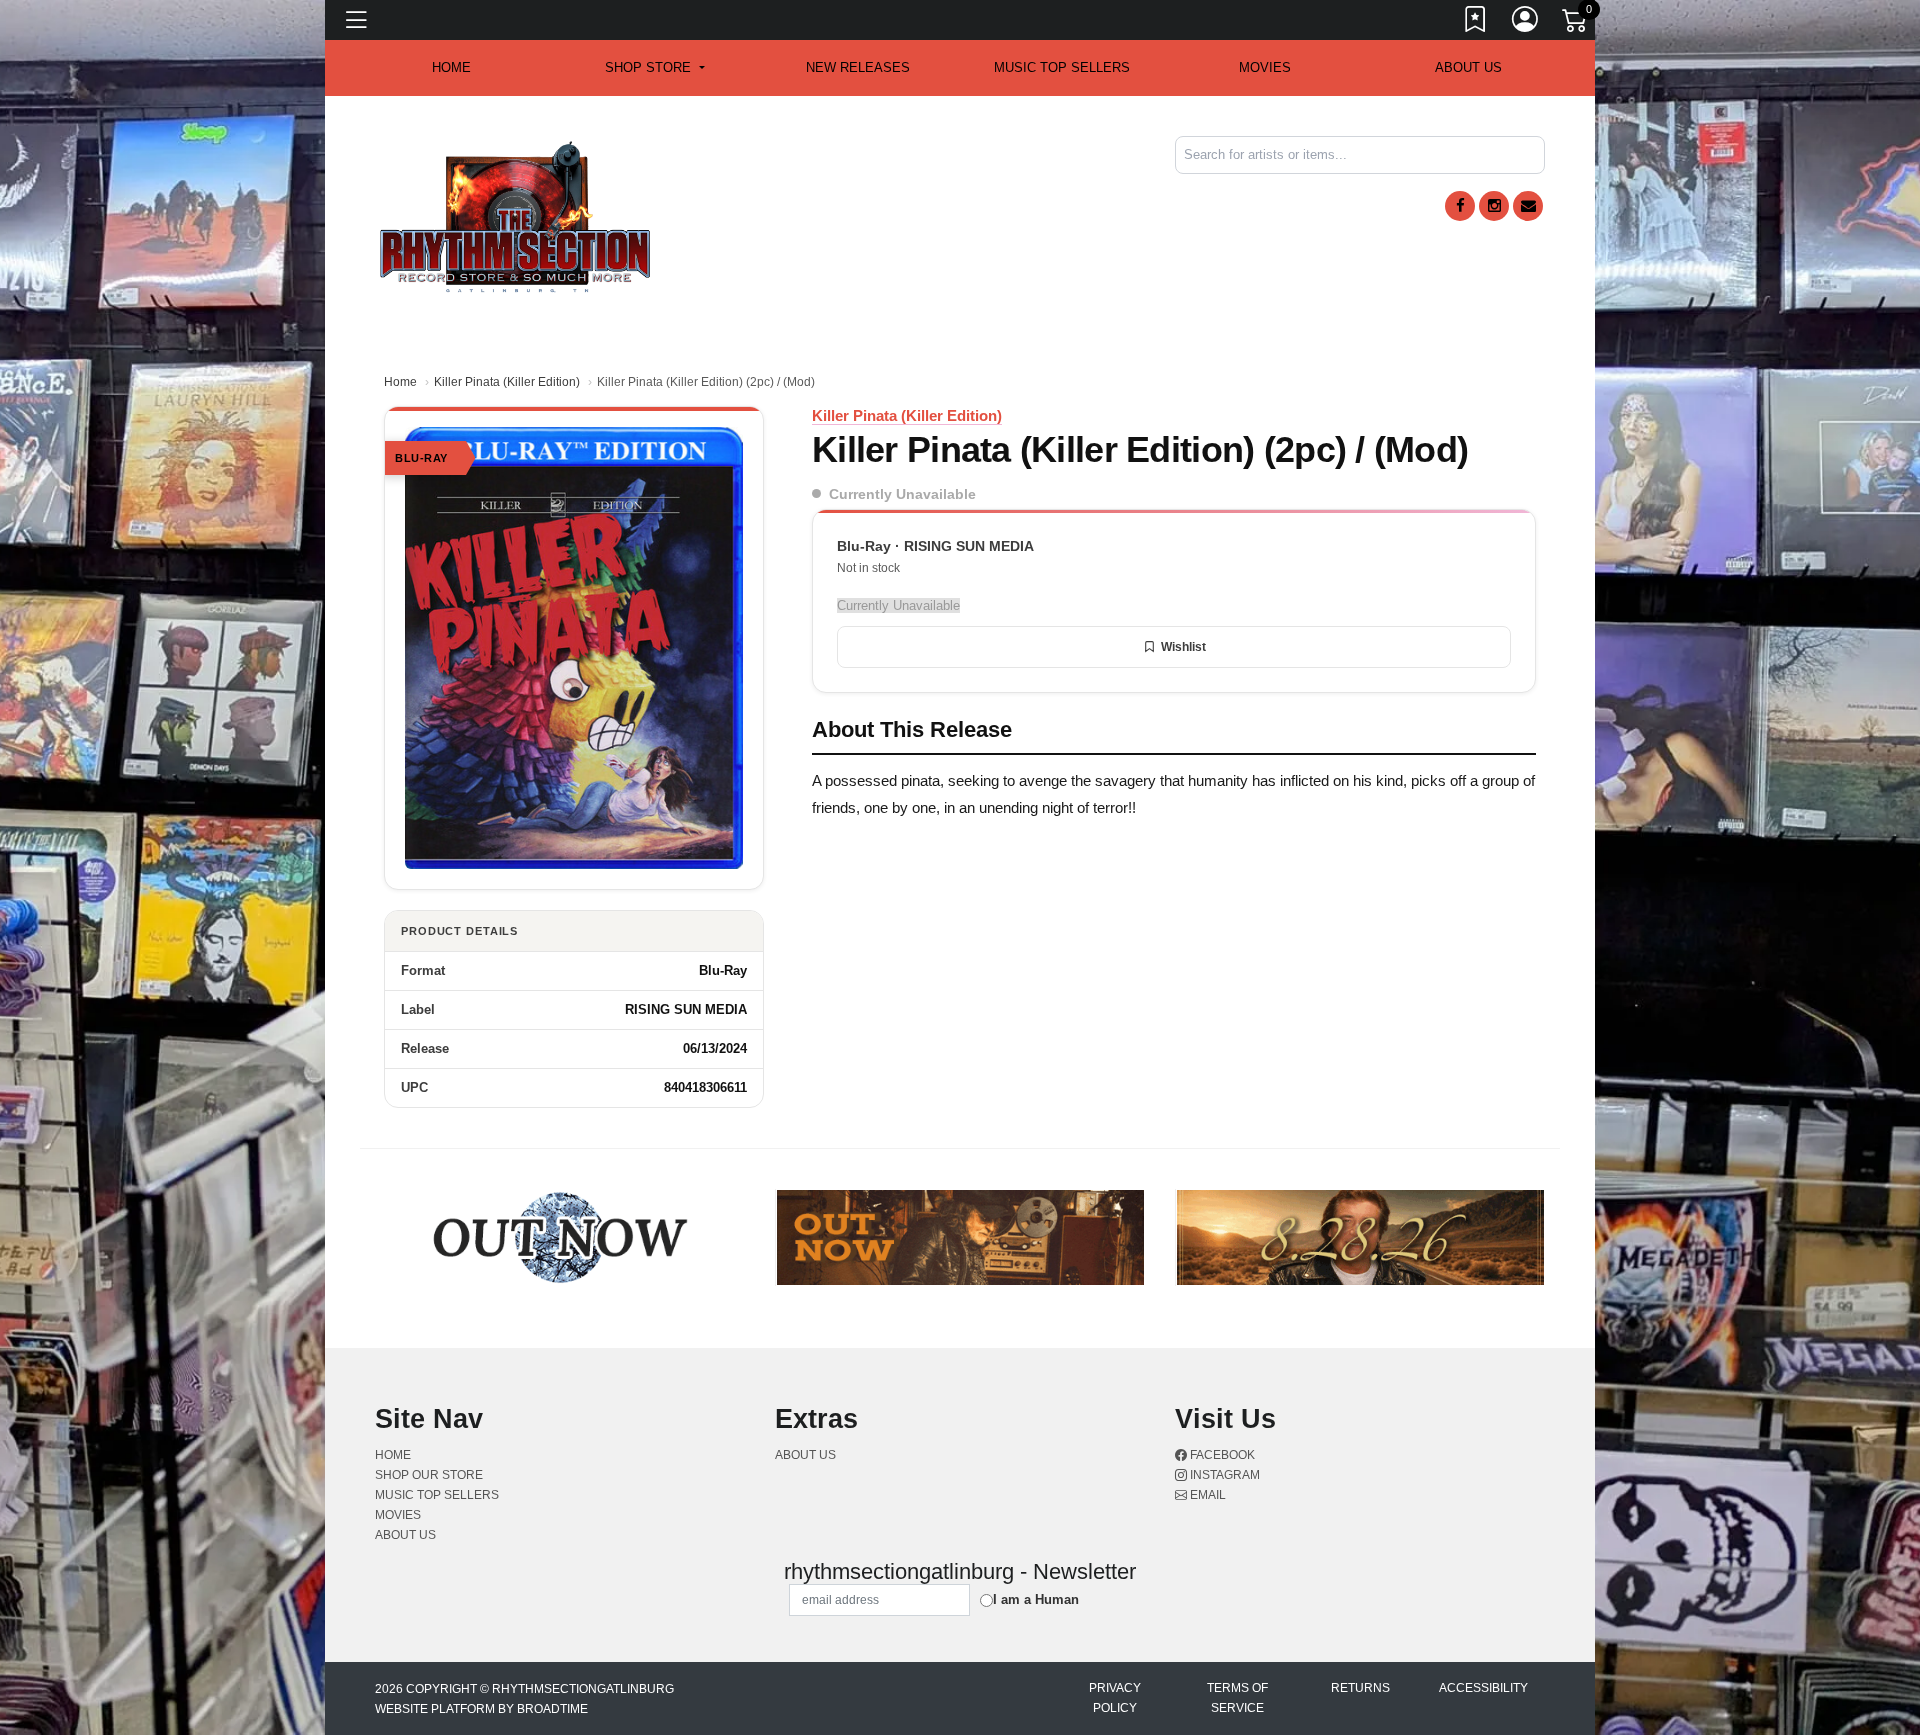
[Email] (1528, 206)
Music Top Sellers (1062, 67)
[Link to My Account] (1526, 23)
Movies (1265, 67)
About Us (1468, 67)
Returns (1360, 1688)
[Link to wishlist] (1476, 23)
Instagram (1223, 1475)
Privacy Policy (1115, 1698)
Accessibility (1483, 1688)
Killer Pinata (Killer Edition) (507, 382)
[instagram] (1494, 206)
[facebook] (1460, 206)
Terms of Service (1237, 1698)
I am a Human (1036, 1599)
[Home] (515, 215)
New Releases (858, 67)
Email (1206, 1495)
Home (400, 382)
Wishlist (1183, 647)
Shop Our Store (429, 1475)
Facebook (1221, 1455)
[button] (654, 68)
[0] (1576, 24)
